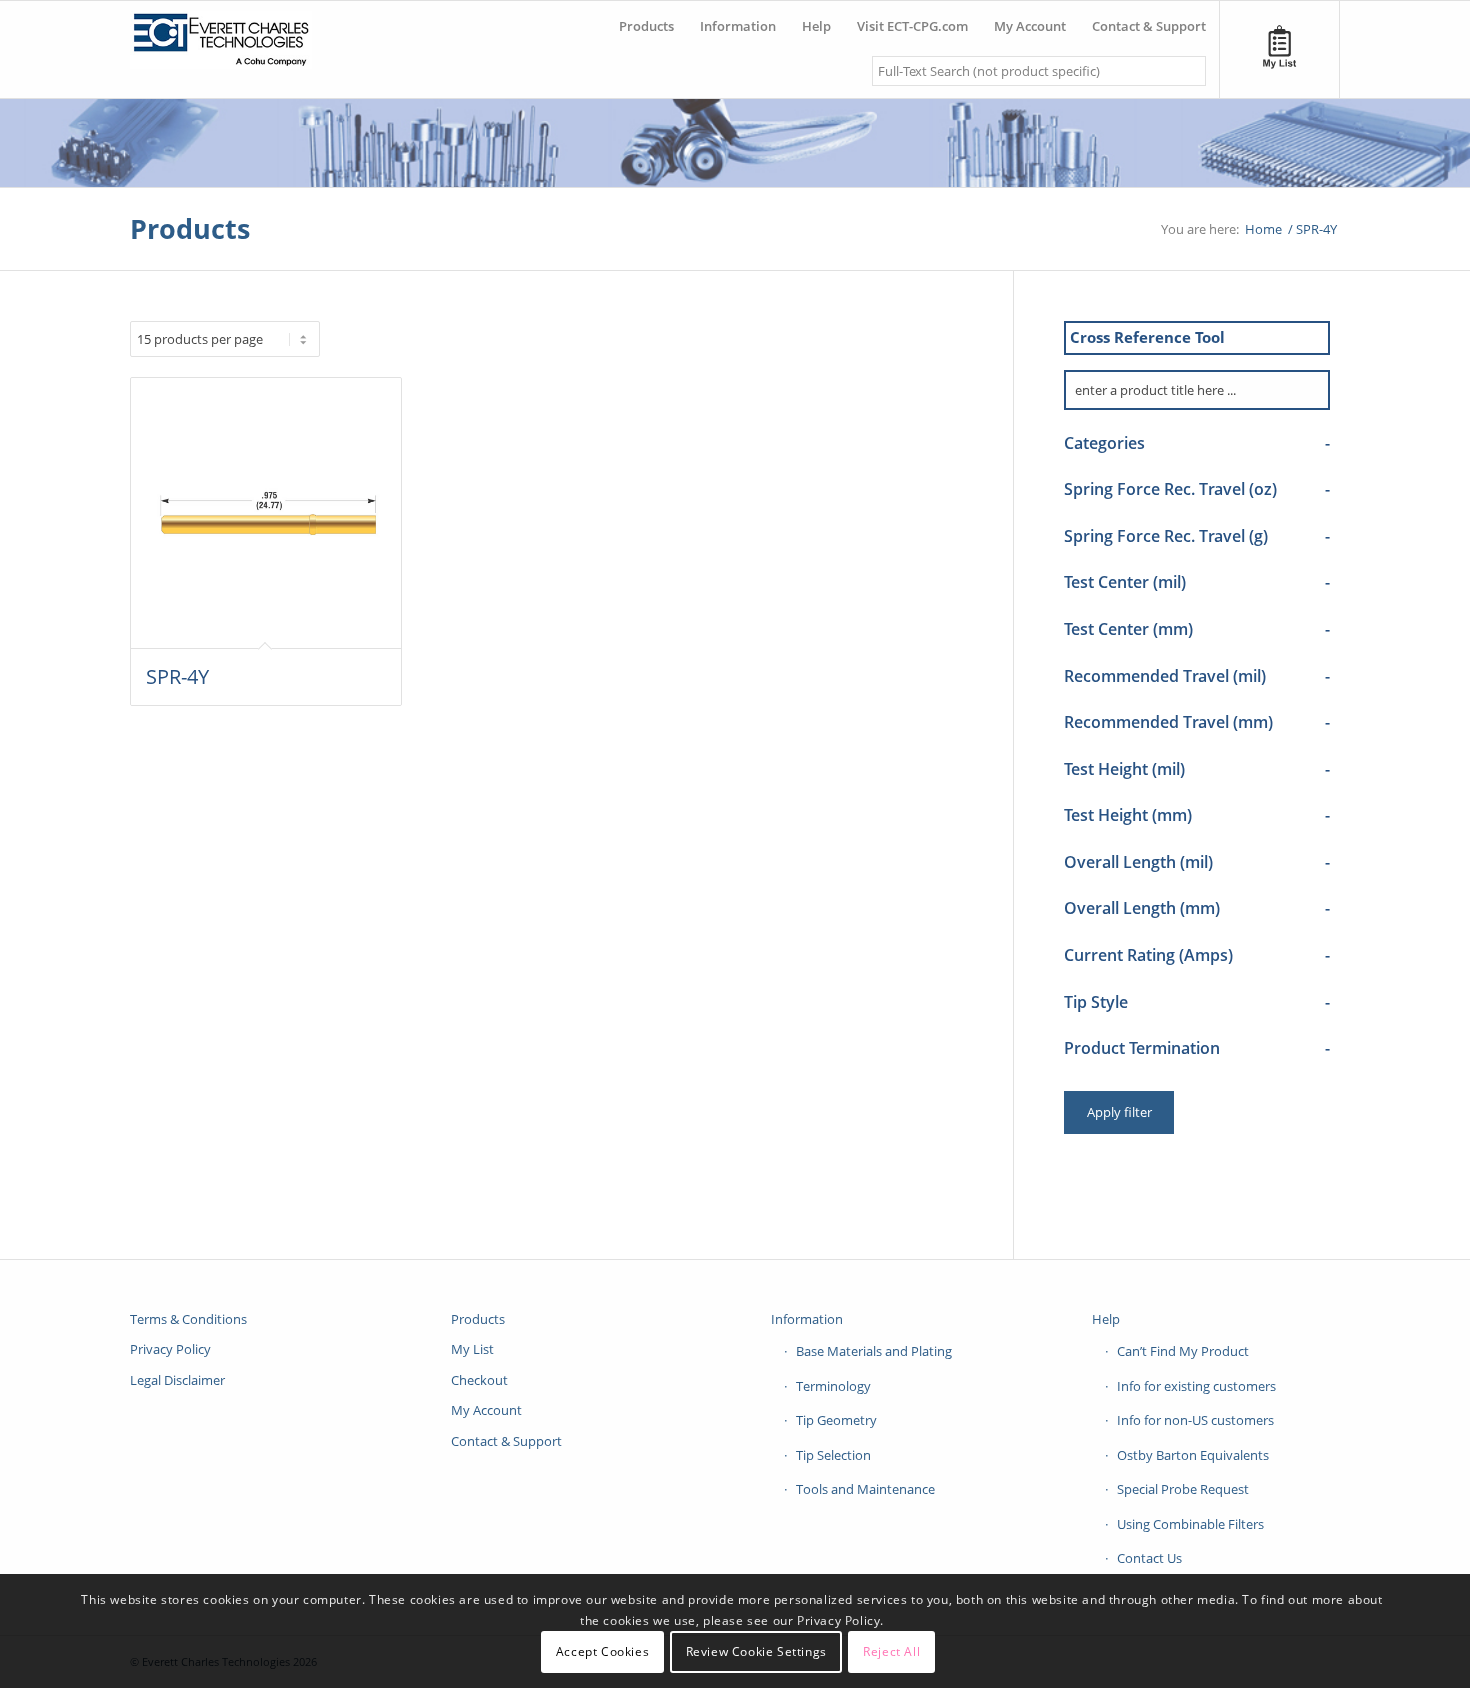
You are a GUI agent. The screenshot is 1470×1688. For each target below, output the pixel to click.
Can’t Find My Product (1183, 1351)
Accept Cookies (602, 1652)
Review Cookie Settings (756, 1652)
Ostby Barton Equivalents (1193, 1455)
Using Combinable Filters (1190, 1524)
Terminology (833, 1386)
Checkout (479, 1380)
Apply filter (1119, 1112)
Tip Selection (833, 1455)
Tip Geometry (836, 1420)
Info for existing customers (1196, 1386)
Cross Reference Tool (1147, 337)
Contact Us (1149, 1558)
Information (807, 1319)
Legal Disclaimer (177, 1380)
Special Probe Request (1183, 1489)
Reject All (891, 1652)
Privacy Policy (170, 1349)
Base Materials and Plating (874, 1351)
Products (190, 228)
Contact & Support (506, 1441)
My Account (486, 1410)
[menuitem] (646, 18)
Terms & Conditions (188, 1319)
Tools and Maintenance (865, 1489)
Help (1106, 1319)
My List (472, 1349)
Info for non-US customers (1195, 1420)
